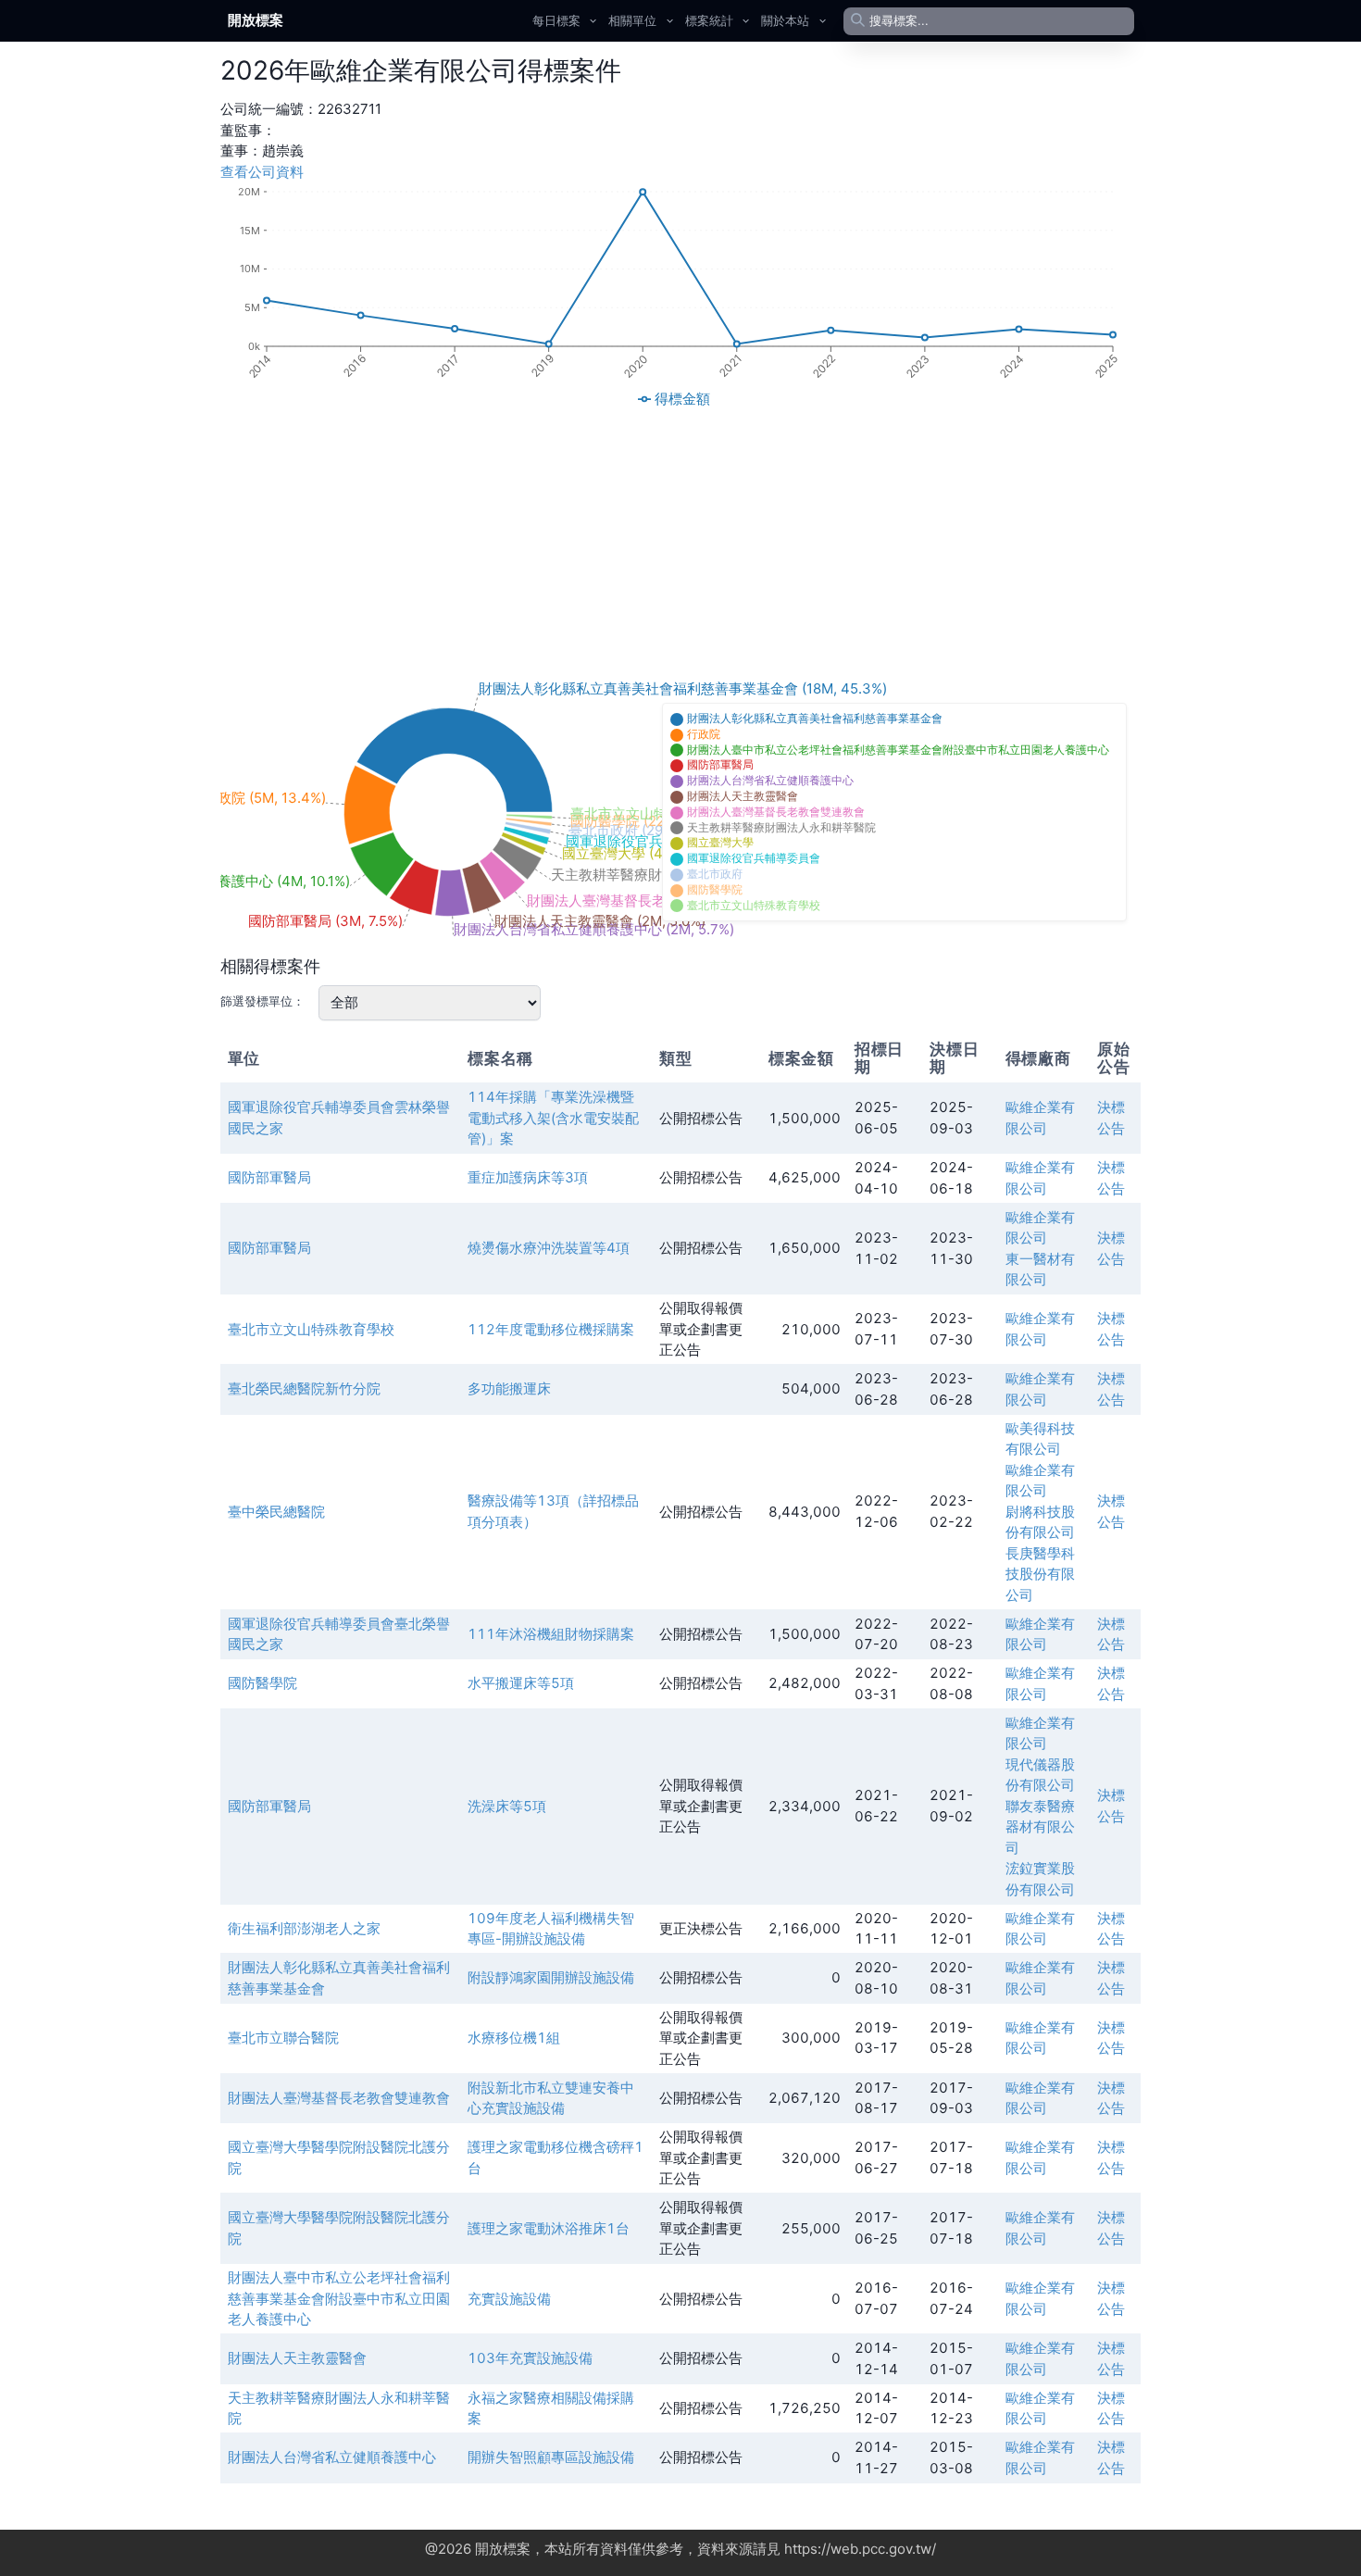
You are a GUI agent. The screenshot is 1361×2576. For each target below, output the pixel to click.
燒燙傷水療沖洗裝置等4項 (549, 1248)
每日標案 (556, 20)
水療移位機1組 (514, 2038)
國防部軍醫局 (269, 1177)
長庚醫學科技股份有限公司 (1040, 1574)
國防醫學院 (262, 1683)
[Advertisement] (680, 544)
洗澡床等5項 (507, 1806)
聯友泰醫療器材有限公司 (1040, 1827)
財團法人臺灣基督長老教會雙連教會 (339, 2098)
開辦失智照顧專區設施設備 (551, 2457)
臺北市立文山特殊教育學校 (311, 1329)
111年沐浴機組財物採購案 (551, 1634)
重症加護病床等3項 (528, 1177)
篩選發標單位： (262, 1001)
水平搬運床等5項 (521, 1683)
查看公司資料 (262, 172)
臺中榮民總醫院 (276, 1512)
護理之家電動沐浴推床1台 (549, 2228)
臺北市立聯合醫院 (283, 2038)
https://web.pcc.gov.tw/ (860, 2549)
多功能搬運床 (509, 1388)
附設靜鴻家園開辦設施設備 (551, 1977)
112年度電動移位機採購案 (551, 1329)
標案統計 (709, 20)
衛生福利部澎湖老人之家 (304, 1928)
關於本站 (785, 20)
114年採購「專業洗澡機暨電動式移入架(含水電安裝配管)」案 (553, 1118)
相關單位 (632, 20)
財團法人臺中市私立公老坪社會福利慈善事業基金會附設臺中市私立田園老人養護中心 (339, 2298)
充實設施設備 (509, 2299)
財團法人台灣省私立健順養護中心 (332, 2457)
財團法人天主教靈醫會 (297, 2358)
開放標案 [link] (256, 20)
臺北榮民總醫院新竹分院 (304, 1388)
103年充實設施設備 (530, 2358)
